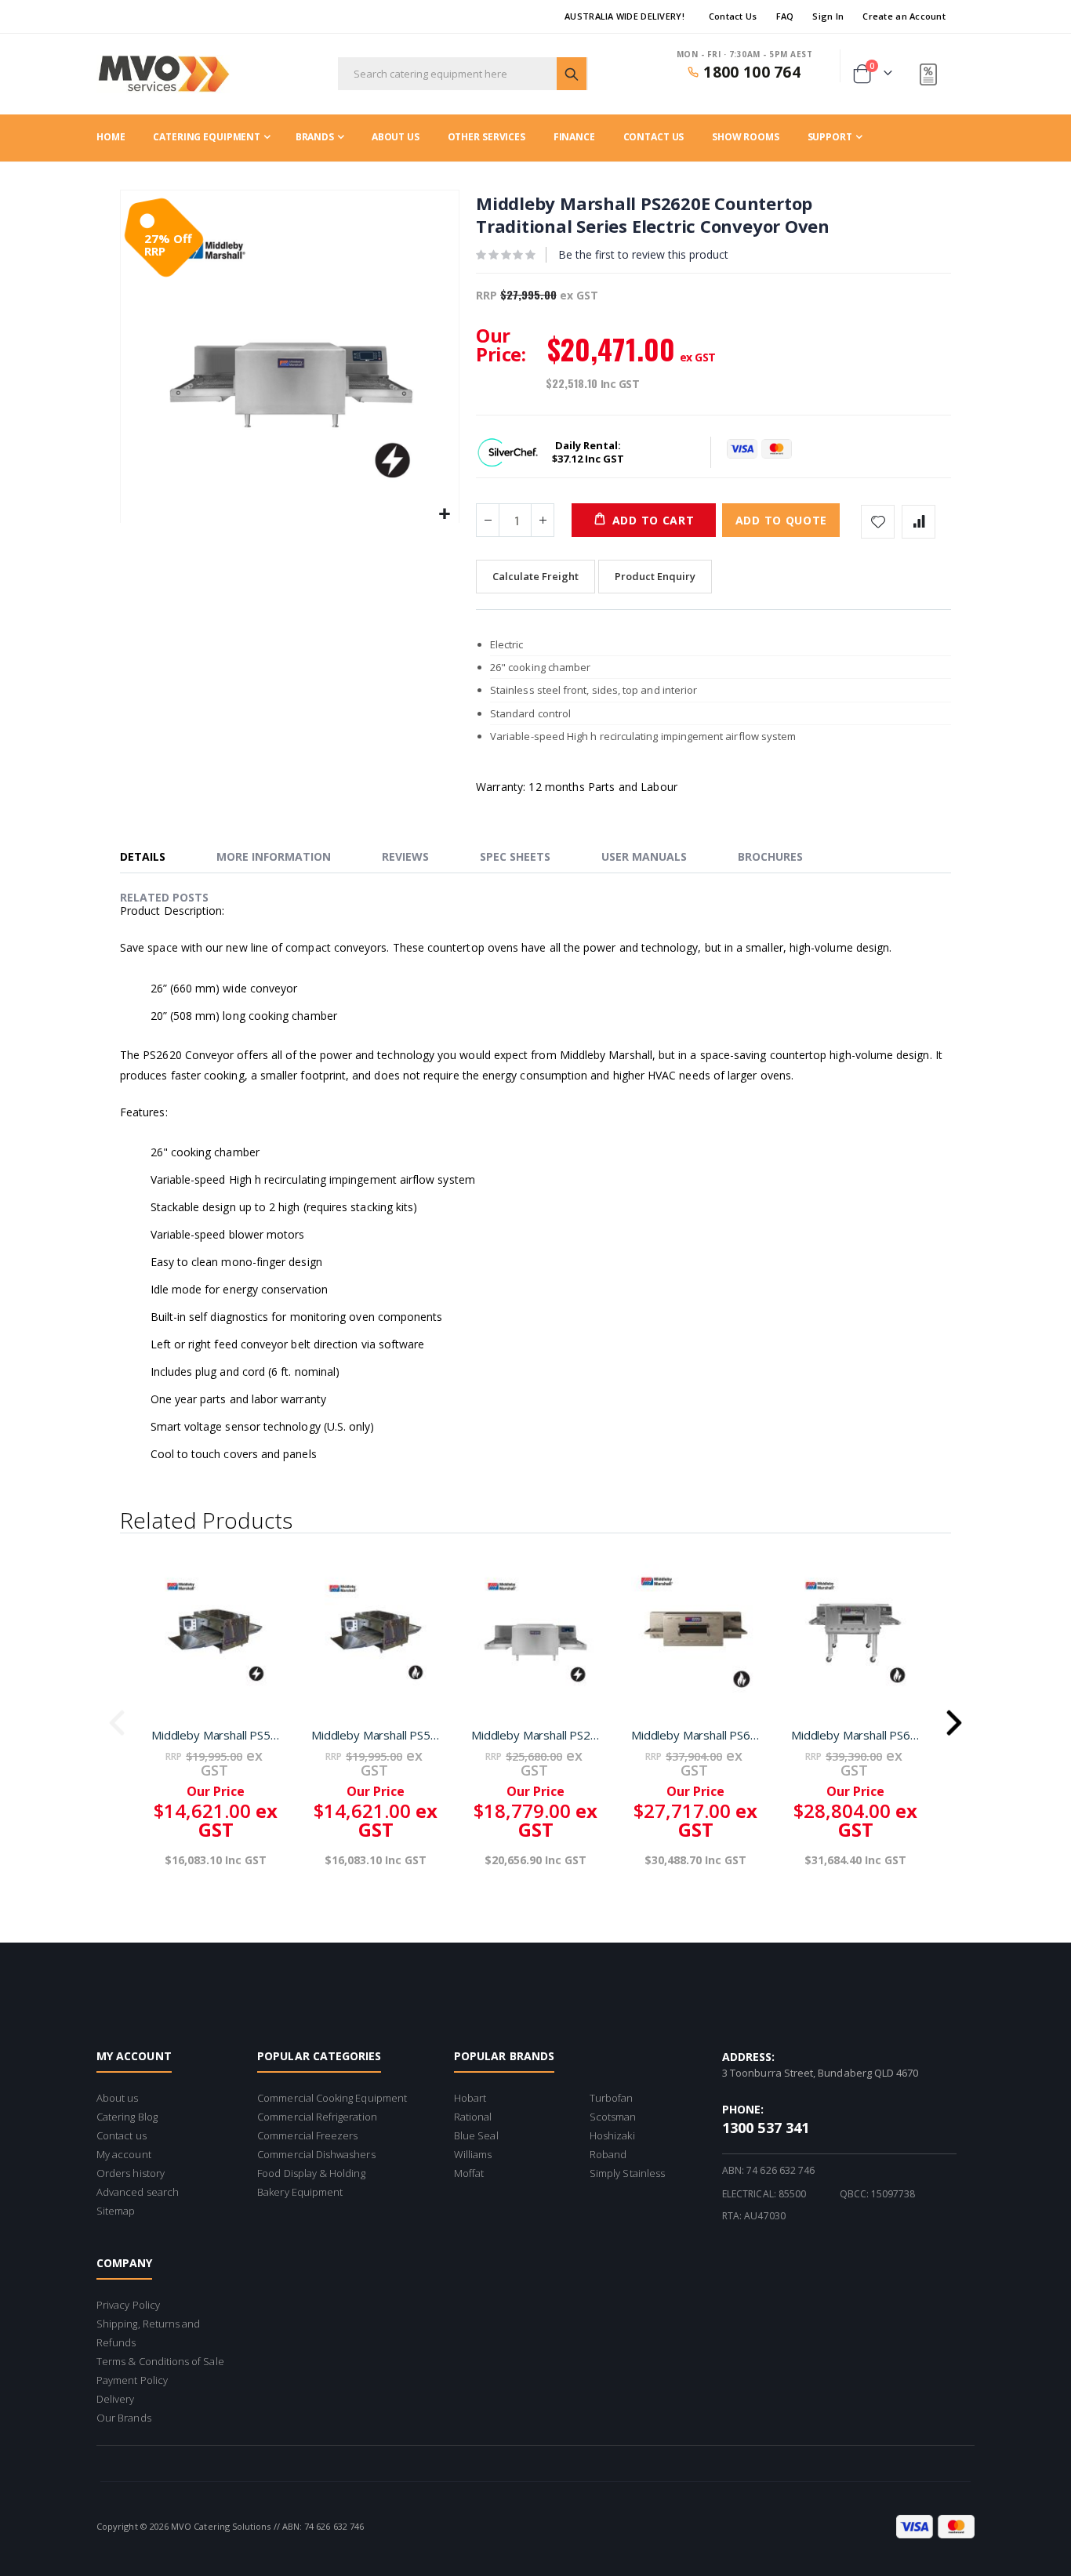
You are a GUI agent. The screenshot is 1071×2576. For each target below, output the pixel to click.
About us (118, 2098)
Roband (608, 2154)
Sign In (828, 16)
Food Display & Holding (311, 2173)
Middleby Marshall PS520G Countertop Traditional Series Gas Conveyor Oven (376, 1735)
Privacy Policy (128, 2305)
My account (124, 2154)
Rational (473, 2117)
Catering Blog (127, 2117)
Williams (473, 2154)
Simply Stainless (627, 2173)
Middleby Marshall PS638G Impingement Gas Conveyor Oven (855, 1735)
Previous (117, 1718)
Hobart (470, 2098)
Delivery (116, 2399)
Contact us (122, 2135)
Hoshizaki (612, 2135)
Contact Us (733, 16)
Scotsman (613, 2117)
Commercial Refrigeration (317, 2117)
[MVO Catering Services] (163, 74)
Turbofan (612, 2098)
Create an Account (904, 16)
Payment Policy (132, 2380)
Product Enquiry (655, 576)
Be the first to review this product (643, 254)
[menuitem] (835, 137)
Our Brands (124, 2418)
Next (954, 1718)
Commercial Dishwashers (316, 2154)
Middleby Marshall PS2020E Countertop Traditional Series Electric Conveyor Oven (535, 1735)
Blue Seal (476, 2135)
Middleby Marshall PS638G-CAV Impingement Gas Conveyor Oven (695, 1735)
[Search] (572, 74)
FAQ (785, 16)
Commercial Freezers (307, 2135)
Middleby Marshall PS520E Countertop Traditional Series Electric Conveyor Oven (216, 1735)
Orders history (131, 2173)
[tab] (154, 858)
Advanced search (138, 2192)
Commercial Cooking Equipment (332, 2098)
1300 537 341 (766, 2128)
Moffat (469, 2173)
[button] (445, 515)
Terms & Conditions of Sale (160, 2361)
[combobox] (463, 74)
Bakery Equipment (300, 2192)
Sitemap (116, 2211)
